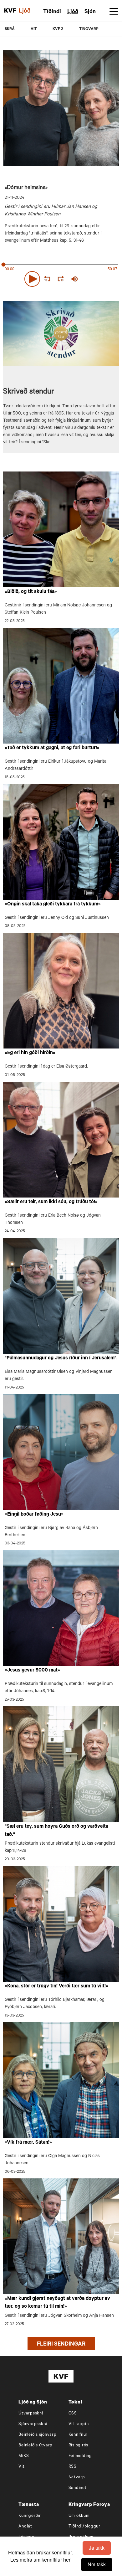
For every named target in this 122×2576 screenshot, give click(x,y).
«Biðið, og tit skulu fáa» (31, 592)
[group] (74, 279)
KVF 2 (58, 29)
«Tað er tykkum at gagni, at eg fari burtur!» (52, 748)
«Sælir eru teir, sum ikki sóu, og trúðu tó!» (51, 1202)
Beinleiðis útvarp (36, 2446)
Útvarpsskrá (31, 2414)
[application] (61, 278)
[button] (32, 279)
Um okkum (79, 2516)
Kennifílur (78, 2435)
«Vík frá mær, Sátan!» (28, 2143)
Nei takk (97, 2564)
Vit (21, 2467)
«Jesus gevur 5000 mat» (32, 1671)
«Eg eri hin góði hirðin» (30, 1053)
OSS (73, 2414)
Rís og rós (79, 2446)
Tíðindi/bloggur (84, 2527)
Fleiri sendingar (61, 2345)
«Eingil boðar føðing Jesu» (34, 1515)
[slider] (101, 279)
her (67, 2560)
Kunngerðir (30, 2516)
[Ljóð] (28, 11)
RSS (73, 2467)
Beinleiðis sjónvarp (37, 2435)
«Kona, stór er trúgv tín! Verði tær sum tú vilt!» (56, 1986)
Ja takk (97, 2548)
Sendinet (78, 2488)
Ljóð (73, 12)
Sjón (90, 12)
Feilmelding (80, 2456)
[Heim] (10, 11)
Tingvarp (89, 29)
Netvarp (77, 2478)
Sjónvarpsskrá (33, 2424)
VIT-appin (79, 2424)
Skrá (10, 29)
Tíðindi (52, 12)
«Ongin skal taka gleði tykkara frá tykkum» (53, 904)
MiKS (24, 2456)
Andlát (25, 2527)
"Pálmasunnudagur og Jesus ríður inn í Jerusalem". (61, 1358)
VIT (34, 29)
